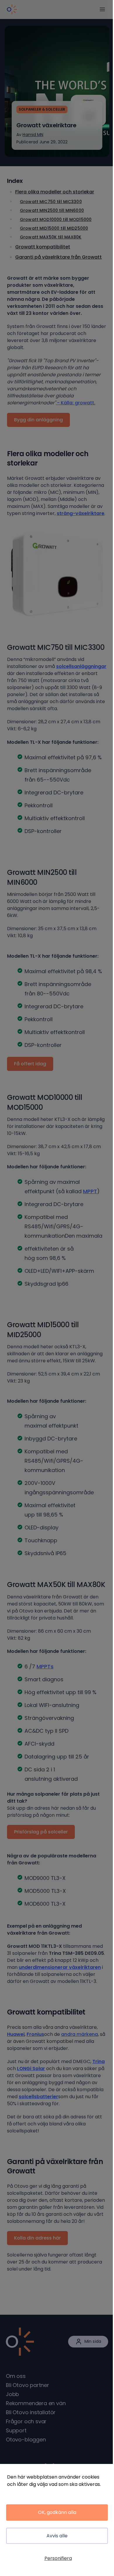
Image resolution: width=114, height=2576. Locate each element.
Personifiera (58, 2558)
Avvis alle (57, 2536)
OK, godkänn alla (57, 2512)
